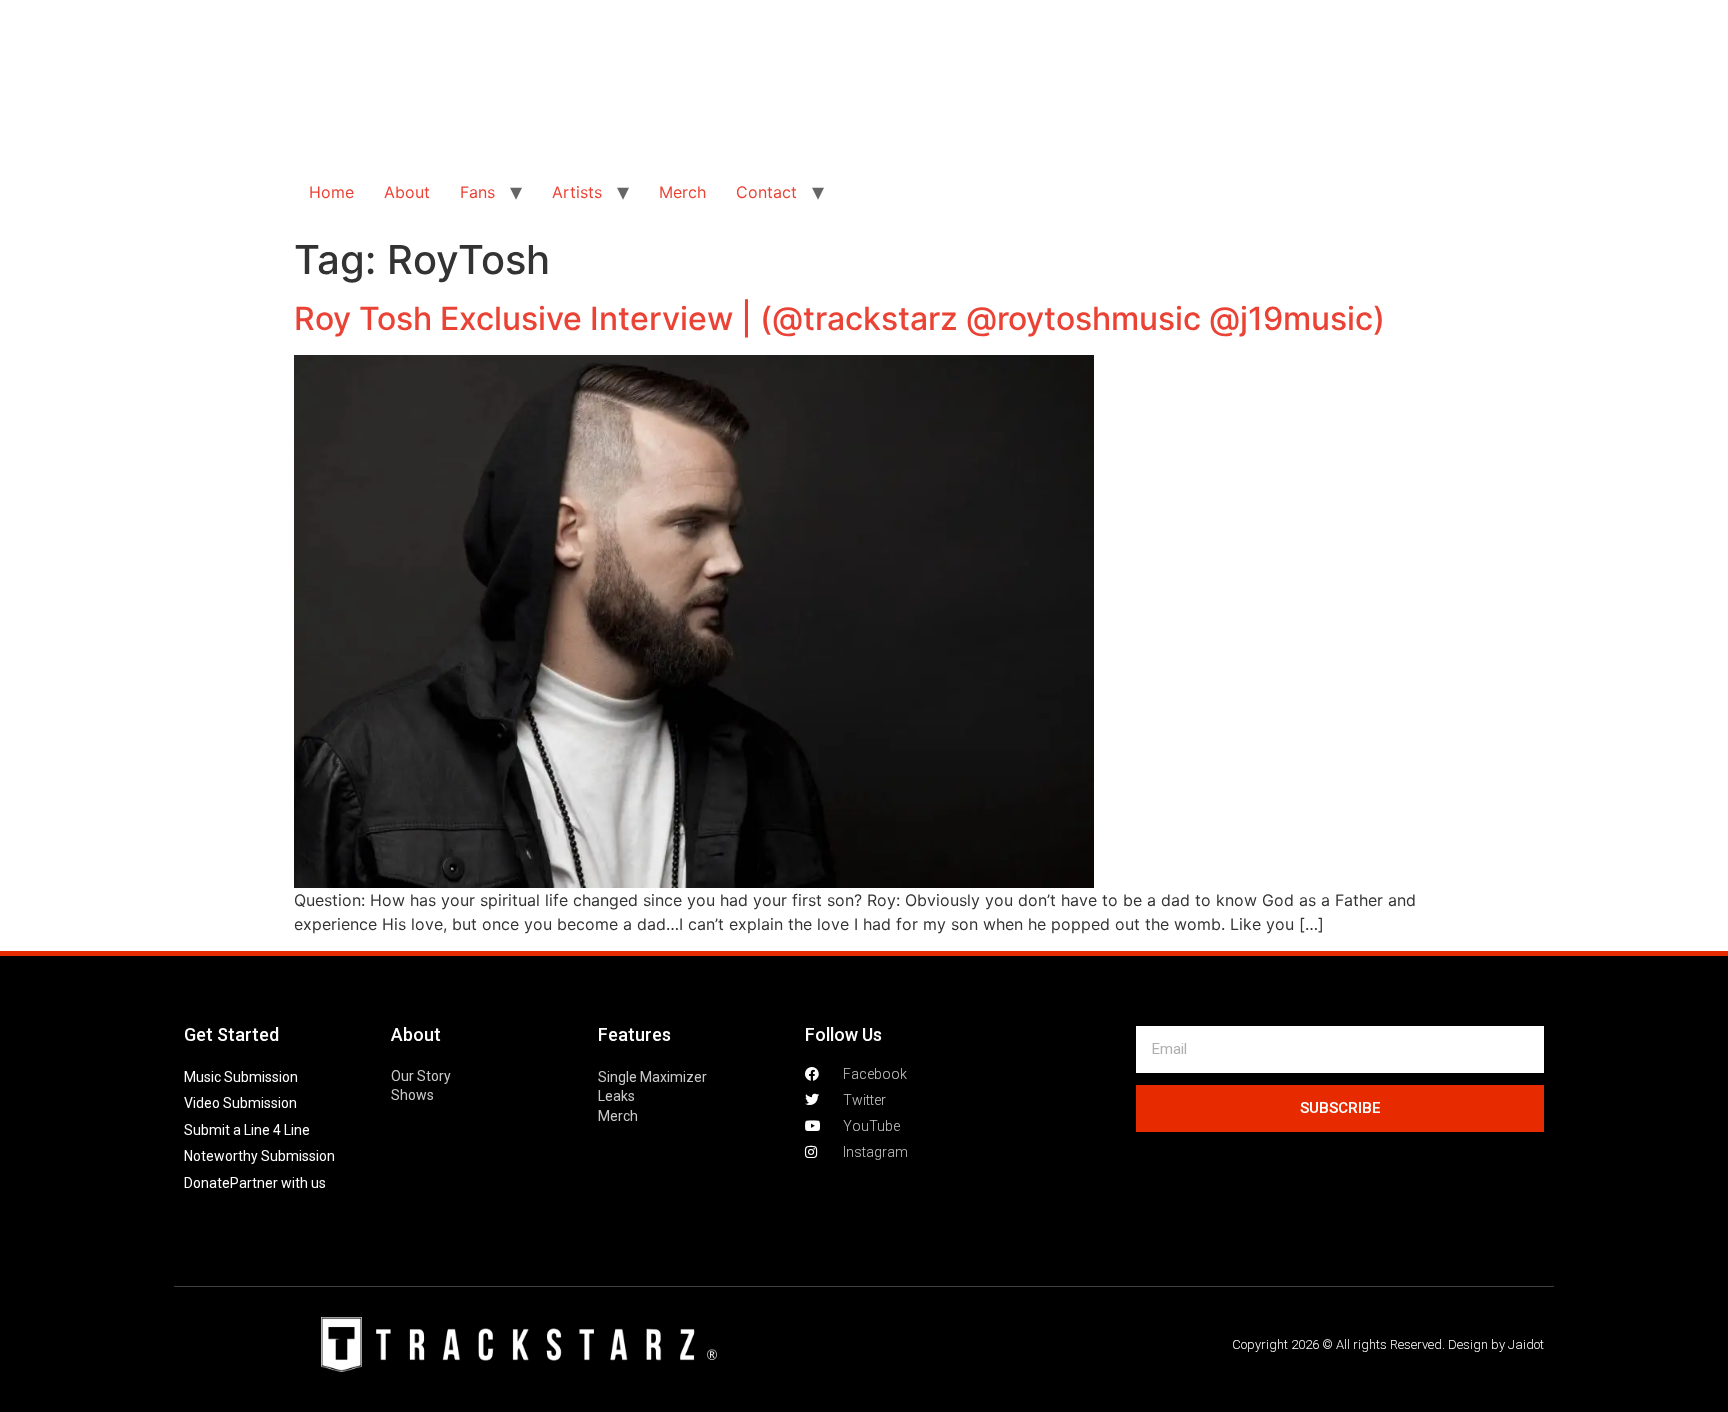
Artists (577, 192)
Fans (477, 192)
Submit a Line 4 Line (247, 1130)
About (407, 192)
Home (331, 192)
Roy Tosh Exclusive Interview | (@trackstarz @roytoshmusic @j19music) (839, 318)
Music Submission (241, 1077)
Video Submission (240, 1103)
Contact (766, 192)
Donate (207, 1183)
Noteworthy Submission (259, 1156)
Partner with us (278, 1183)
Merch (682, 192)
